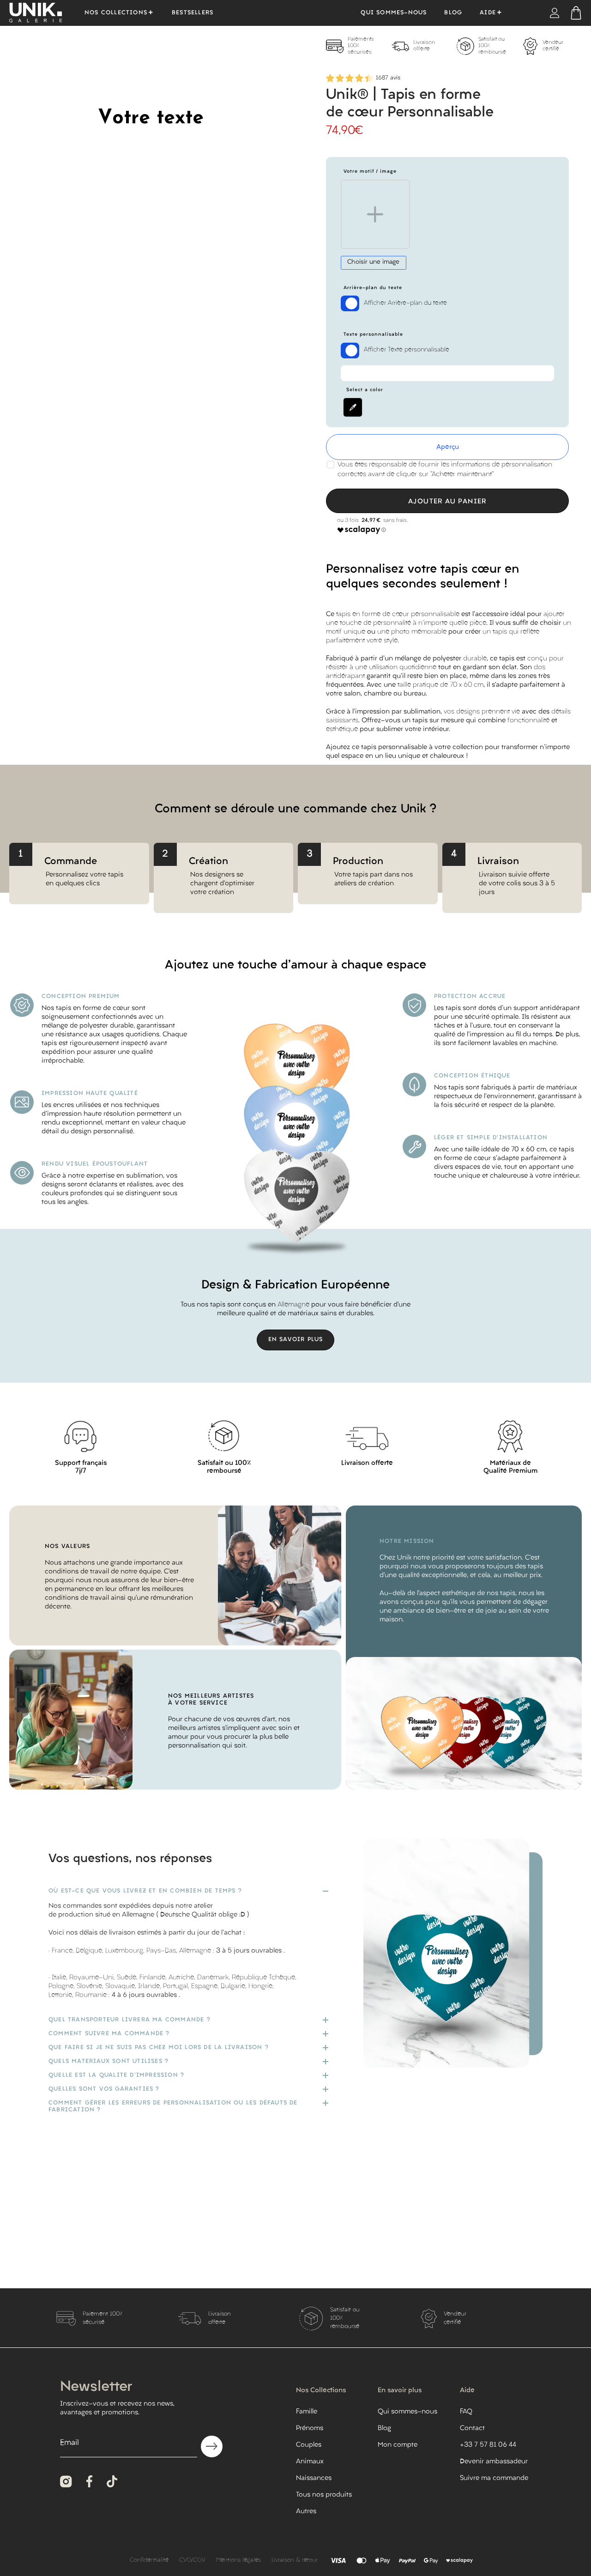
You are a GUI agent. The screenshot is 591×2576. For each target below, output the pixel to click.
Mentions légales (238, 2560)
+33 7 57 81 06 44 (488, 2445)
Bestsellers (193, 13)
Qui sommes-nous (394, 13)
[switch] (350, 303)
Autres (306, 2512)
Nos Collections (116, 13)
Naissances (314, 2478)
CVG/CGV (192, 2560)
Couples (309, 2445)
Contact (472, 2428)
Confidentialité (149, 2560)
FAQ (466, 2412)
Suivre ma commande (494, 2478)
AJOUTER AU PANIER (447, 502)
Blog (453, 13)
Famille (307, 2412)
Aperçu (448, 447)
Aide (488, 13)
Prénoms (310, 2428)
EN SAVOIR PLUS (296, 1340)
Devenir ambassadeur (494, 2462)
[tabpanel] (359, 46)
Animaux (310, 2462)
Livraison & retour (295, 2560)
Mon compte (398, 2445)
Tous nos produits (324, 2495)
